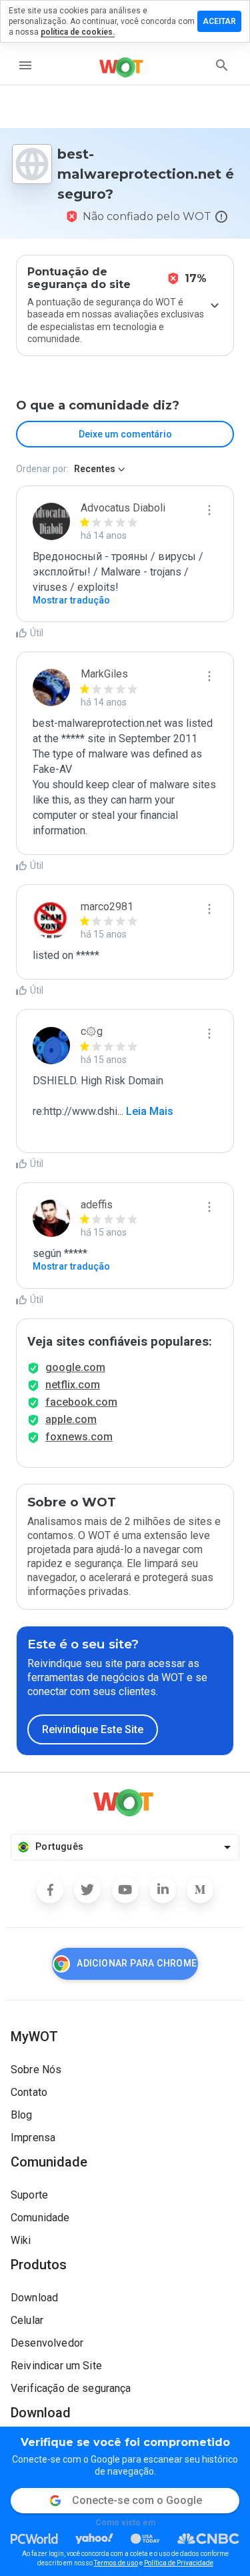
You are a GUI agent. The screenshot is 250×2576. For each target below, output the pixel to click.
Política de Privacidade (179, 2563)
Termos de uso (116, 2563)
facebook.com (81, 1402)
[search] (222, 65)
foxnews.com (79, 1437)
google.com (75, 1367)
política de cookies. (78, 32)
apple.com (71, 1419)
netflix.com (73, 1385)
